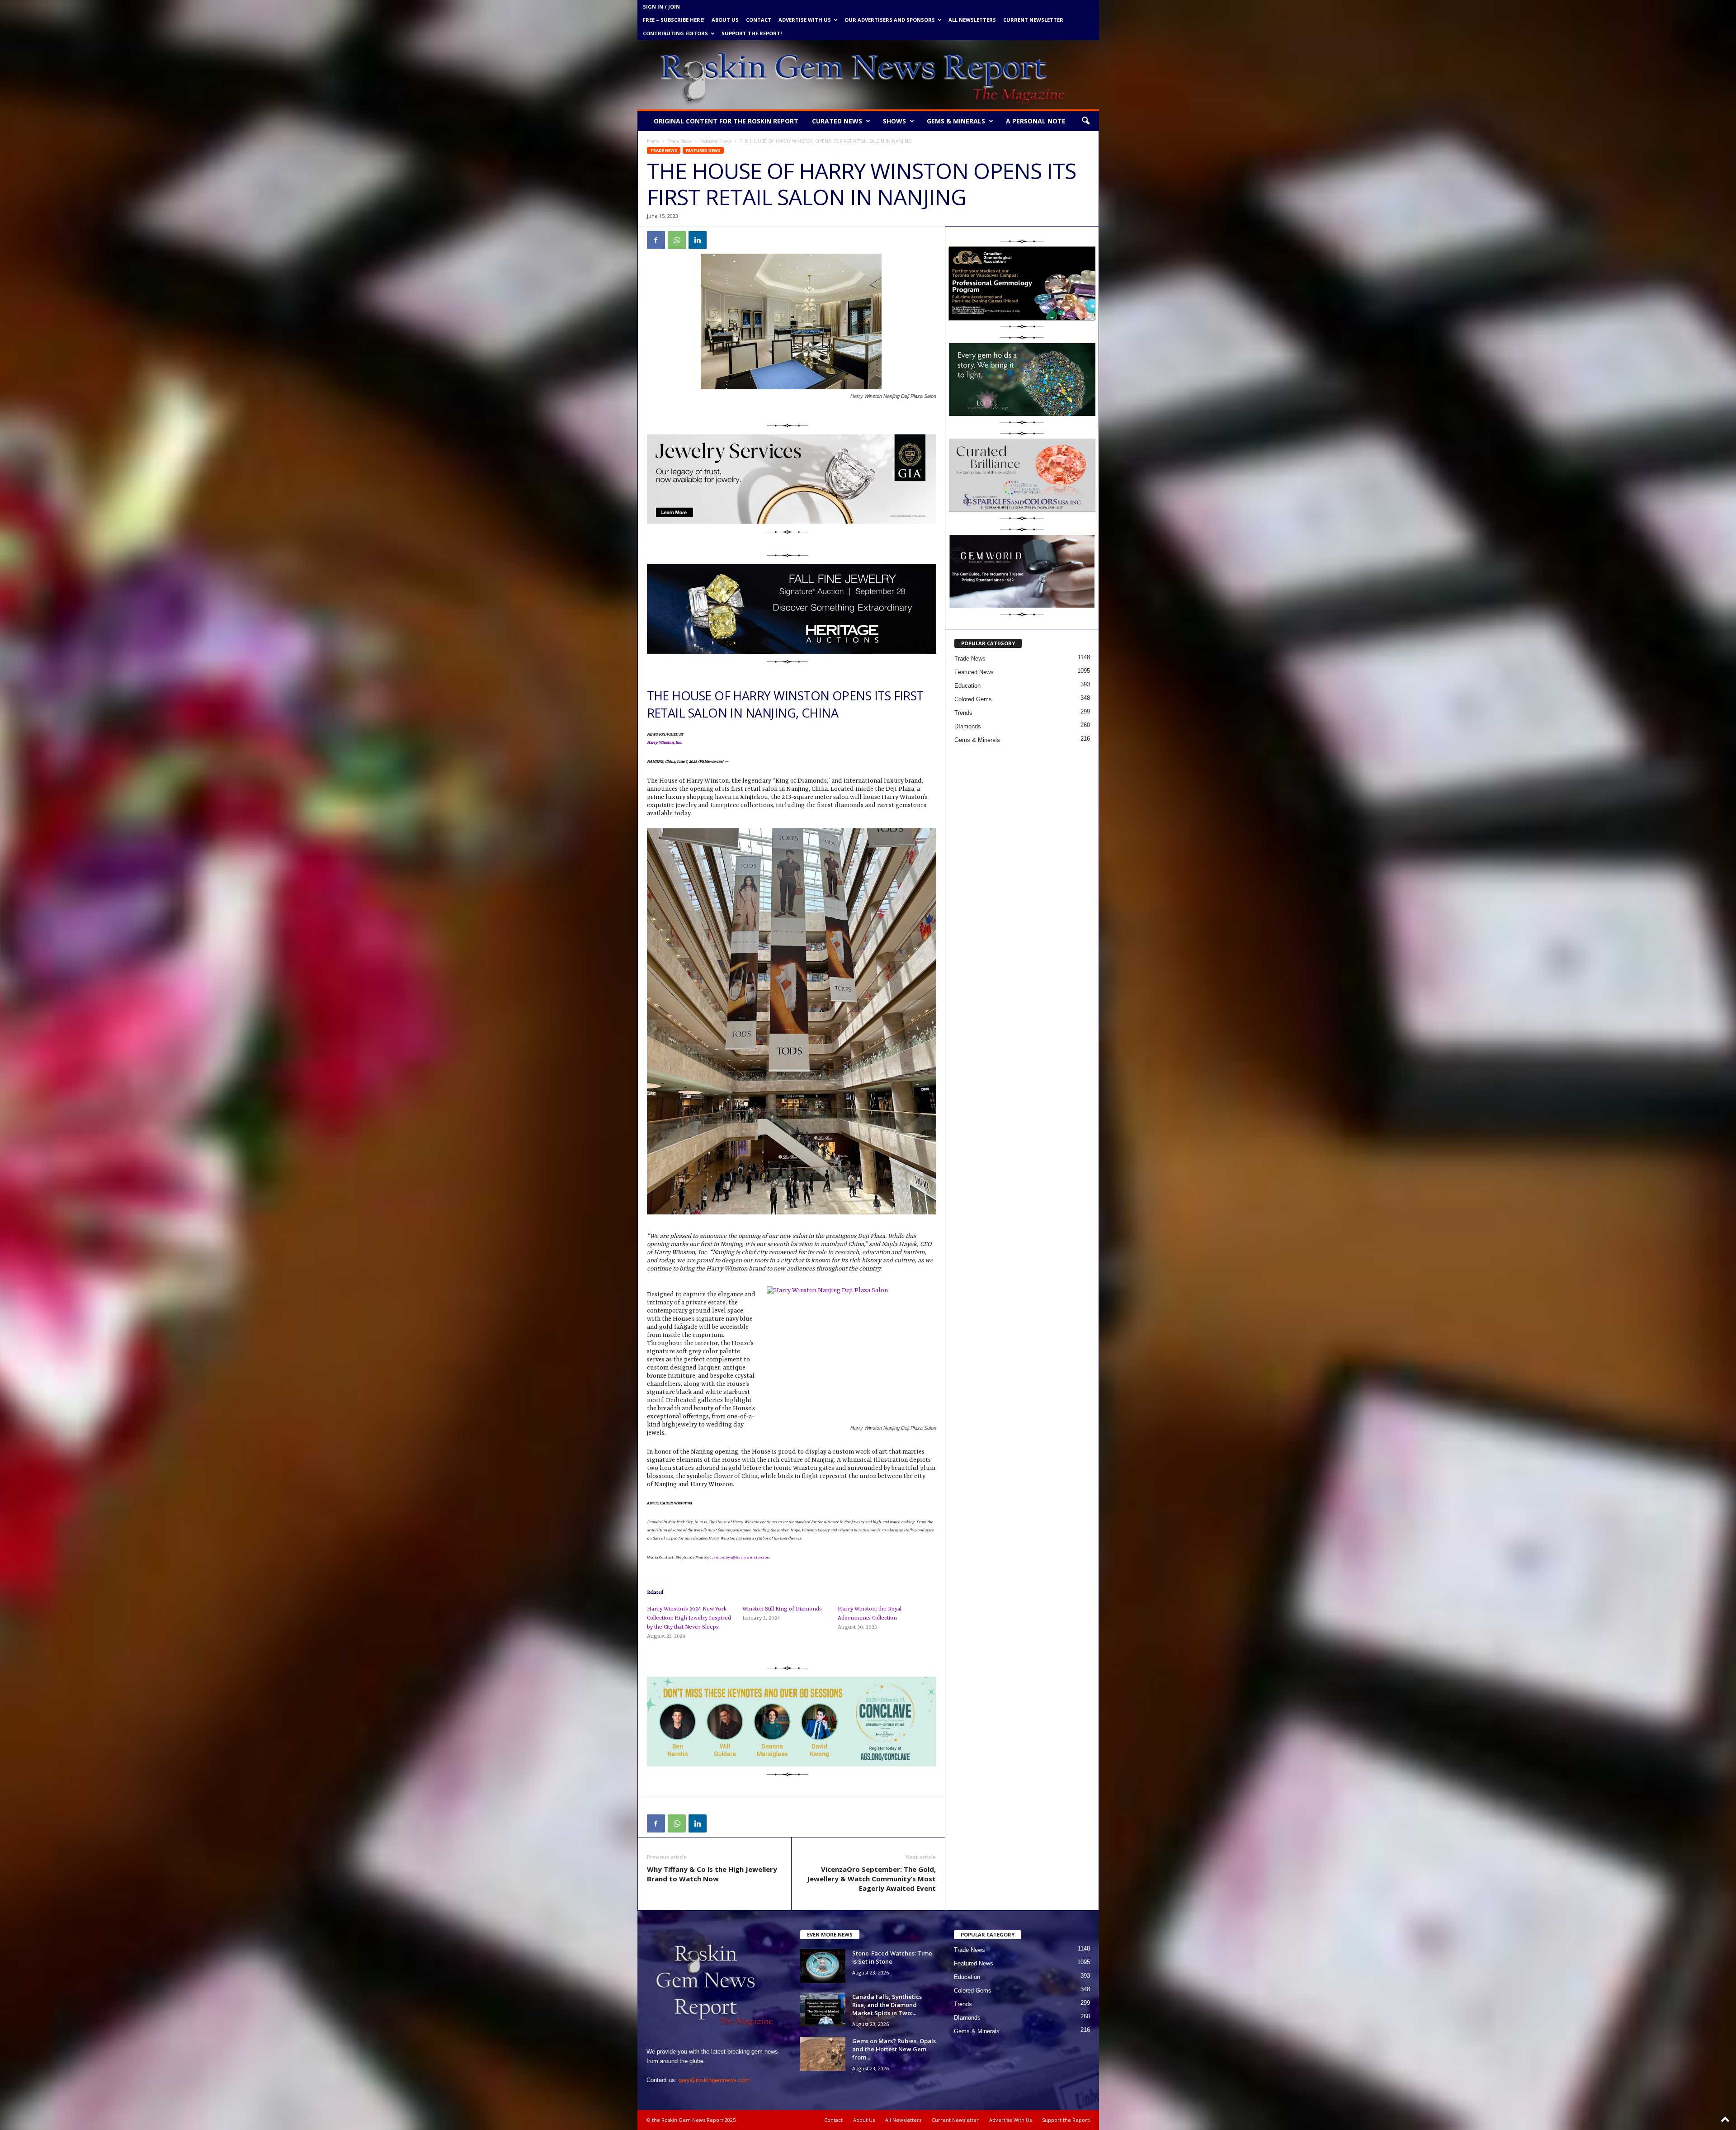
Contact (759, 20)
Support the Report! (752, 33)
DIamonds (968, 726)
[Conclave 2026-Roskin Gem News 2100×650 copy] (792, 1721)
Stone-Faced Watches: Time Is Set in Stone (892, 1957)
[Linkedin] (698, 240)
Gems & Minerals (956, 121)
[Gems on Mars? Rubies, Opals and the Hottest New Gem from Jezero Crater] (823, 2054)
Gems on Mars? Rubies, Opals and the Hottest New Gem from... (894, 2049)
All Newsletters (972, 20)
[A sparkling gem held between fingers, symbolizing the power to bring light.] (1022, 380)
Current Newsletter (1033, 20)
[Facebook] (656, 240)
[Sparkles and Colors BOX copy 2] (1022, 476)
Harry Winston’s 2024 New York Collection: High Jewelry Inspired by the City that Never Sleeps (689, 1618)
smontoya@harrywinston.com (742, 1558)
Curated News (837, 121)
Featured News (716, 141)
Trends (963, 713)
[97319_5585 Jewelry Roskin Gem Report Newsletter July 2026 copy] (792, 609)
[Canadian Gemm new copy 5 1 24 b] (1022, 283)
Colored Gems (973, 699)
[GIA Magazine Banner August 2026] (792, 479)
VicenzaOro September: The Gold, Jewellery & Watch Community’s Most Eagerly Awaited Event (871, 1879)
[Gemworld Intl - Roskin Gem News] (1022, 571)
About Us (725, 20)
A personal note (1036, 121)
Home (653, 141)
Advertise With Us (805, 20)
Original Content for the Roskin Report (726, 121)
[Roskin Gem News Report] (868, 75)
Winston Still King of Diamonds (782, 1609)
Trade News (680, 141)
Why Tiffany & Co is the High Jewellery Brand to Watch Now (712, 1874)
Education (967, 686)
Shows (894, 121)
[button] (1085, 121)
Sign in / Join (661, 7)
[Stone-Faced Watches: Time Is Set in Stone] (823, 1966)
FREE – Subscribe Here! (674, 20)
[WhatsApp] (677, 240)
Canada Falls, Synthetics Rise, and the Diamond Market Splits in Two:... (887, 2005)
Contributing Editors (675, 33)
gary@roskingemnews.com (714, 2080)
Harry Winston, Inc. (665, 743)
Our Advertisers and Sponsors (890, 20)
